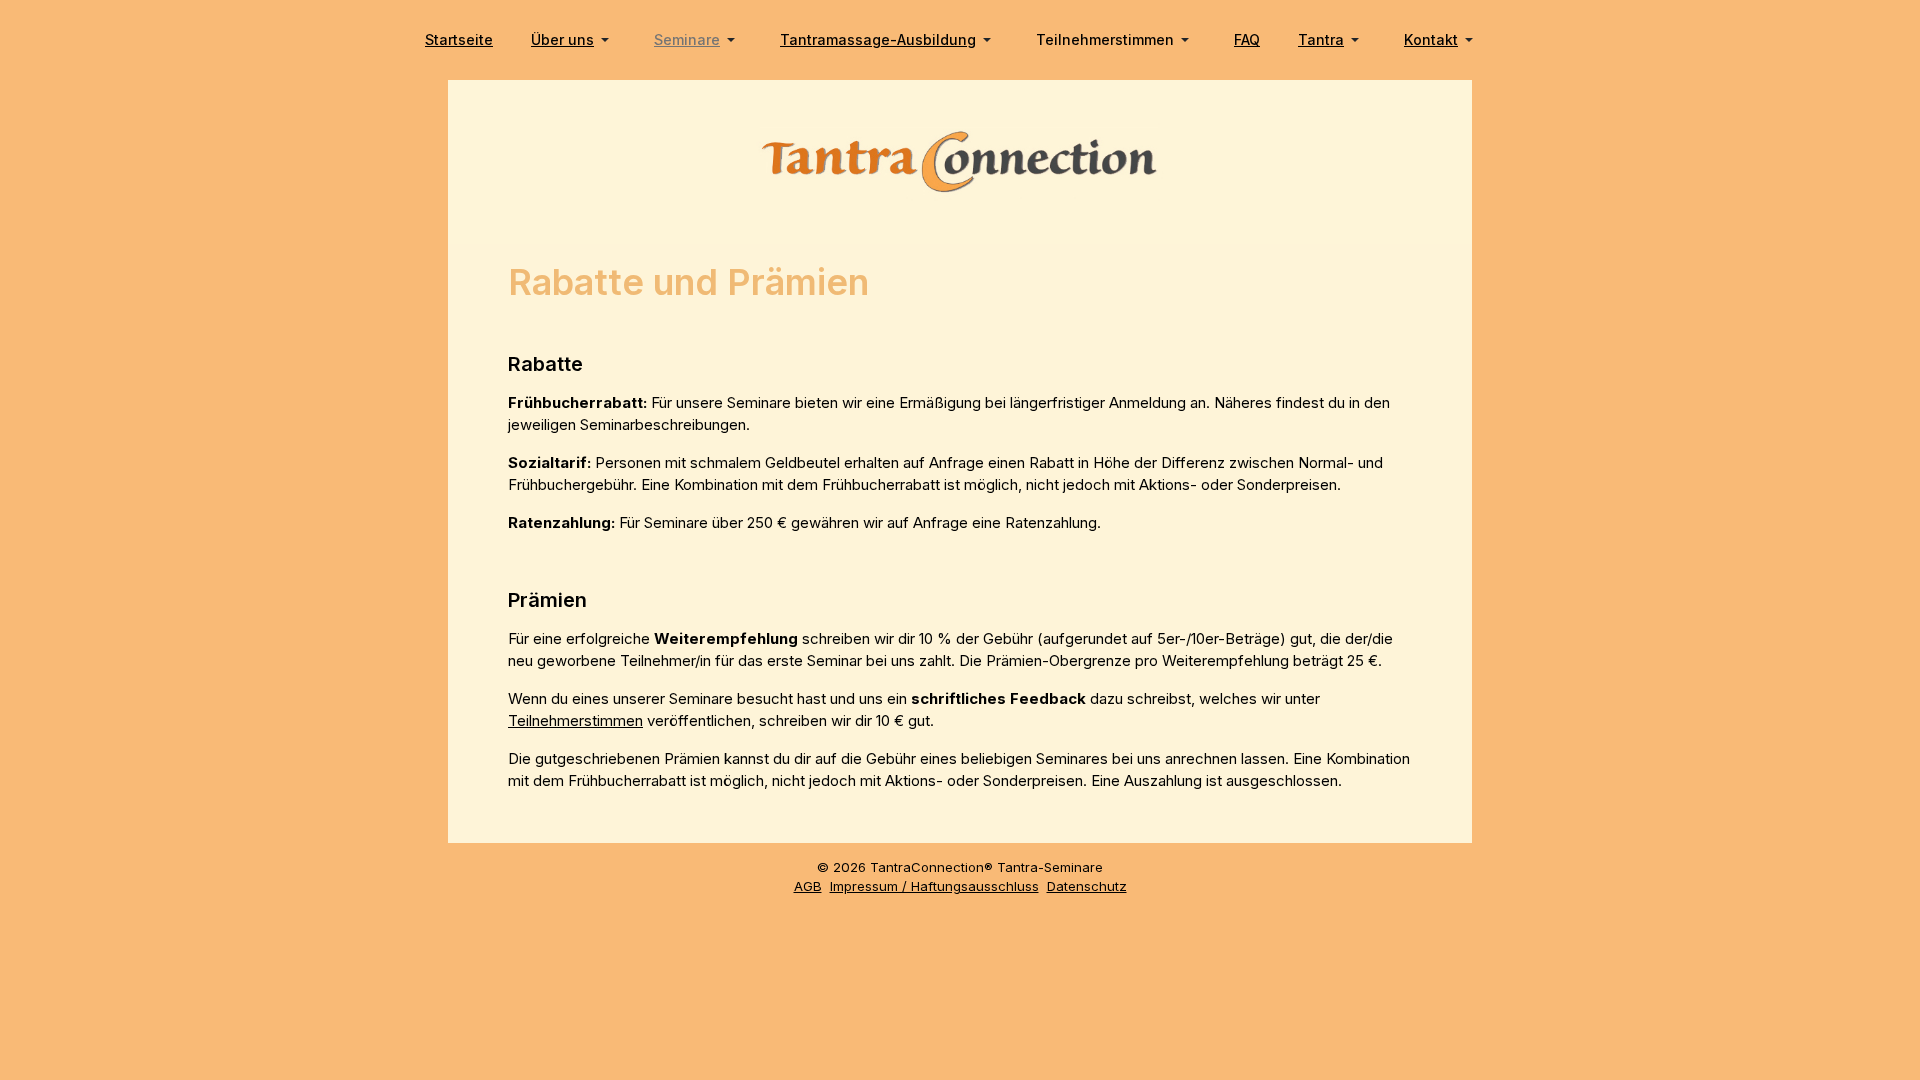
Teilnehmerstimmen (575, 720)
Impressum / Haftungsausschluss (934, 886)
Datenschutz (1087, 886)
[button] (573, 40)
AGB (808, 886)
